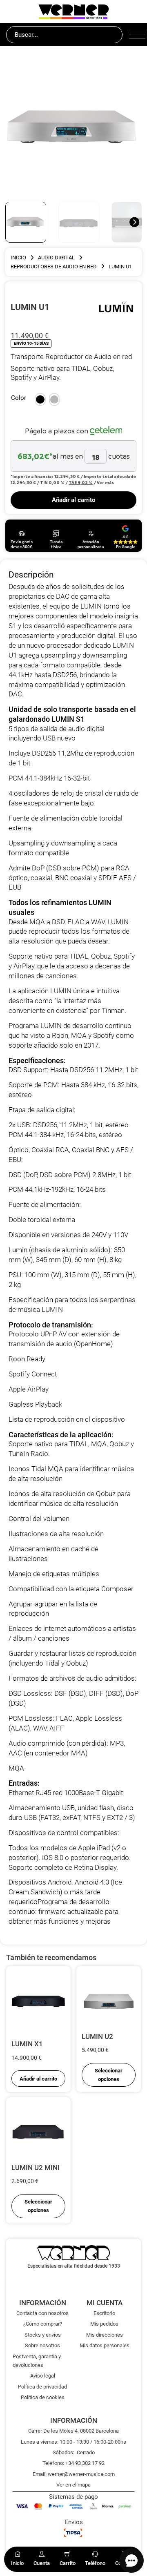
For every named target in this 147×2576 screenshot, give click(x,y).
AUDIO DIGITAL (56, 258)
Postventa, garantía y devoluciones (37, 2361)
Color (19, 398)
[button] (40, 399)
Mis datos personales (105, 2345)
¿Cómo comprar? (43, 2324)
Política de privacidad (42, 2387)
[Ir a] (116, 307)
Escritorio (104, 2313)
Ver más (105, 482)
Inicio (18, 258)
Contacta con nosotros (42, 2313)
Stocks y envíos (43, 2335)
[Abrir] (135, 35)
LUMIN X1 (27, 2044)
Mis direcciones (105, 2335)
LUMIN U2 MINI (36, 2168)
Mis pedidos (104, 2324)
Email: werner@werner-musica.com (74, 2474)
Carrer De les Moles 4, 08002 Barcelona (73, 2431)
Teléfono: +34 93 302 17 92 (73, 2463)
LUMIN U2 (97, 2036)
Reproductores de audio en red (54, 267)
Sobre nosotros (42, 2345)
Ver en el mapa (73, 2485)
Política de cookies (43, 2397)
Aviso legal (43, 2376)
